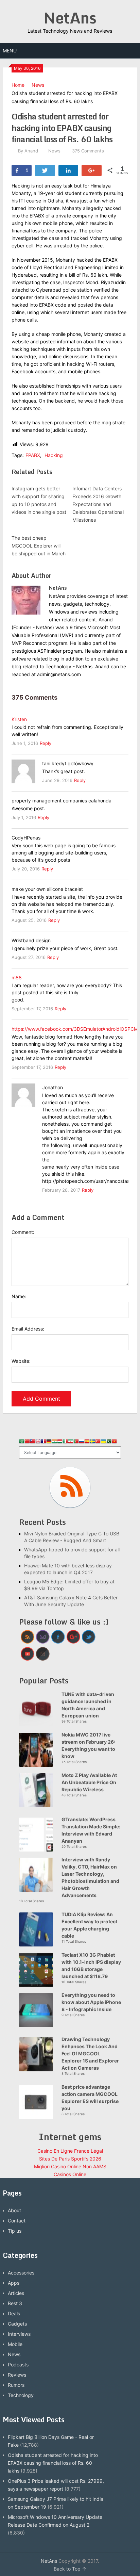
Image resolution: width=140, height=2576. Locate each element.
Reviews (17, 2375)
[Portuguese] (76, 1442)
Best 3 (15, 2303)
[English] (38, 1442)
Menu (10, 51)
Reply (46, 743)
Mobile (15, 2344)
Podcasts (18, 2365)
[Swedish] (92, 1442)
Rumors (16, 2385)
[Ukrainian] (103, 1442)
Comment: (23, 1232)
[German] (49, 1442)
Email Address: (28, 1329)
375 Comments (88, 151)
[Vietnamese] (114, 1442)
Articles (16, 2293)
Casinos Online (70, 2174)
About (14, 2210)
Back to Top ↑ (70, 2569)
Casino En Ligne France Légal (70, 2151)
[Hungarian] (60, 1442)
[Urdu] (109, 1442)
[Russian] (82, 1442)
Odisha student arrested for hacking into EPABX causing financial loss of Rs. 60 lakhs (53, 2463)
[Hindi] (54, 1442)
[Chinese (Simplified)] (27, 1442)
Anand (31, 151)
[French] (43, 1442)
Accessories (21, 2273)
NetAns (70, 18)
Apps (14, 2283)
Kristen (19, 719)
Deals (14, 2313)
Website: (21, 1361)
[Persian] (71, 1442)
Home (18, 85)
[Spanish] (87, 1442)
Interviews (19, 2334)
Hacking (54, 455)
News (38, 85)
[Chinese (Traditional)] (33, 1442)
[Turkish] (98, 1442)
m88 (17, 977)
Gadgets (17, 2324)
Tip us (15, 2231)
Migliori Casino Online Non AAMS (70, 2166)
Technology (21, 2395)
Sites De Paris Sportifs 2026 (70, 2159)
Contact (17, 2221)
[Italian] (65, 1442)
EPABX (33, 455)
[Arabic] (22, 1442)
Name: (19, 1296)
